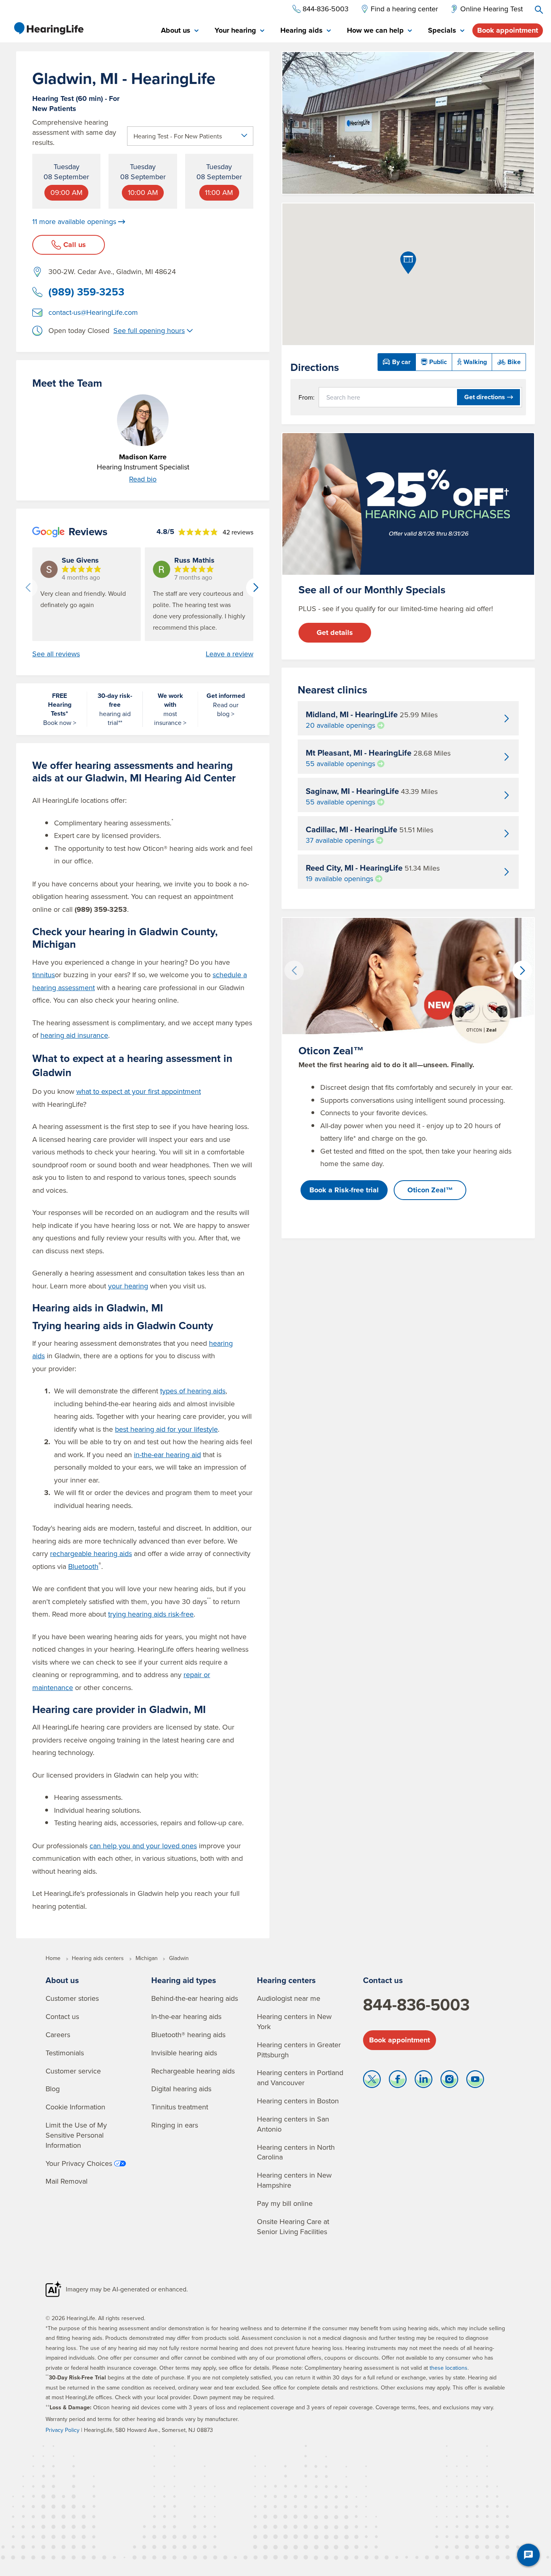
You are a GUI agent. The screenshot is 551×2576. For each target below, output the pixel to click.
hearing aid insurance (74, 1035)
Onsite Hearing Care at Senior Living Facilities (293, 2226)
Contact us (62, 2016)
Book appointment (508, 30)
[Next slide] (256, 588)
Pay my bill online (285, 2203)
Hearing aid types (184, 1980)
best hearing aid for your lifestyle (166, 1429)
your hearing (128, 1286)
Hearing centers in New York (294, 2021)
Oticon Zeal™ (430, 1190)
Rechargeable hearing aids (193, 2071)
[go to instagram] (449, 2081)
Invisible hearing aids (184, 2053)
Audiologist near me (289, 1998)
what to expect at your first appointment (139, 1091)
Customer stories (72, 1998)
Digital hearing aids (181, 2089)
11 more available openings (74, 222)
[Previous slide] (28, 588)
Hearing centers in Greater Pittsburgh (299, 2050)
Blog (53, 2089)
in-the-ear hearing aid (167, 1454)
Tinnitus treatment (180, 2107)
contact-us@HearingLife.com (93, 312)
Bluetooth (83, 1566)
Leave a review (230, 654)
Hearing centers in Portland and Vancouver (300, 2078)
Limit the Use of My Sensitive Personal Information (76, 2135)
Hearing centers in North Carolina (296, 2152)
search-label (539, 10)
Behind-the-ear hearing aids (195, 1998)
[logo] (48, 28)
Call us (75, 245)
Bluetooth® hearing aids (188, 2035)
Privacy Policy (63, 2430)
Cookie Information (75, 2107)
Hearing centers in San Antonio (293, 2124)
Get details (335, 632)
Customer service (73, 2071)
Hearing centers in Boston (298, 2101)
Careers (58, 2035)
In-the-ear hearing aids (186, 2016)
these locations (449, 2368)
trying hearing (151, 1614)
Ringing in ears (175, 2125)
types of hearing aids (193, 1391)
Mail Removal (67, 2181)
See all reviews (56, 654)
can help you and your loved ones (143, 1846)
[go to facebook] (398, 2081)
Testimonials (65, 2053)
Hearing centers (286, 1980)
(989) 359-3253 (86, 292)
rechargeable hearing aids (91, 1553)
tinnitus (44, 975)
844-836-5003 (416, 2004)
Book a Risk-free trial (344, 1190)
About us (62, 1980)
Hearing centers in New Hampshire (294, 2180)
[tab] (180, 31)
